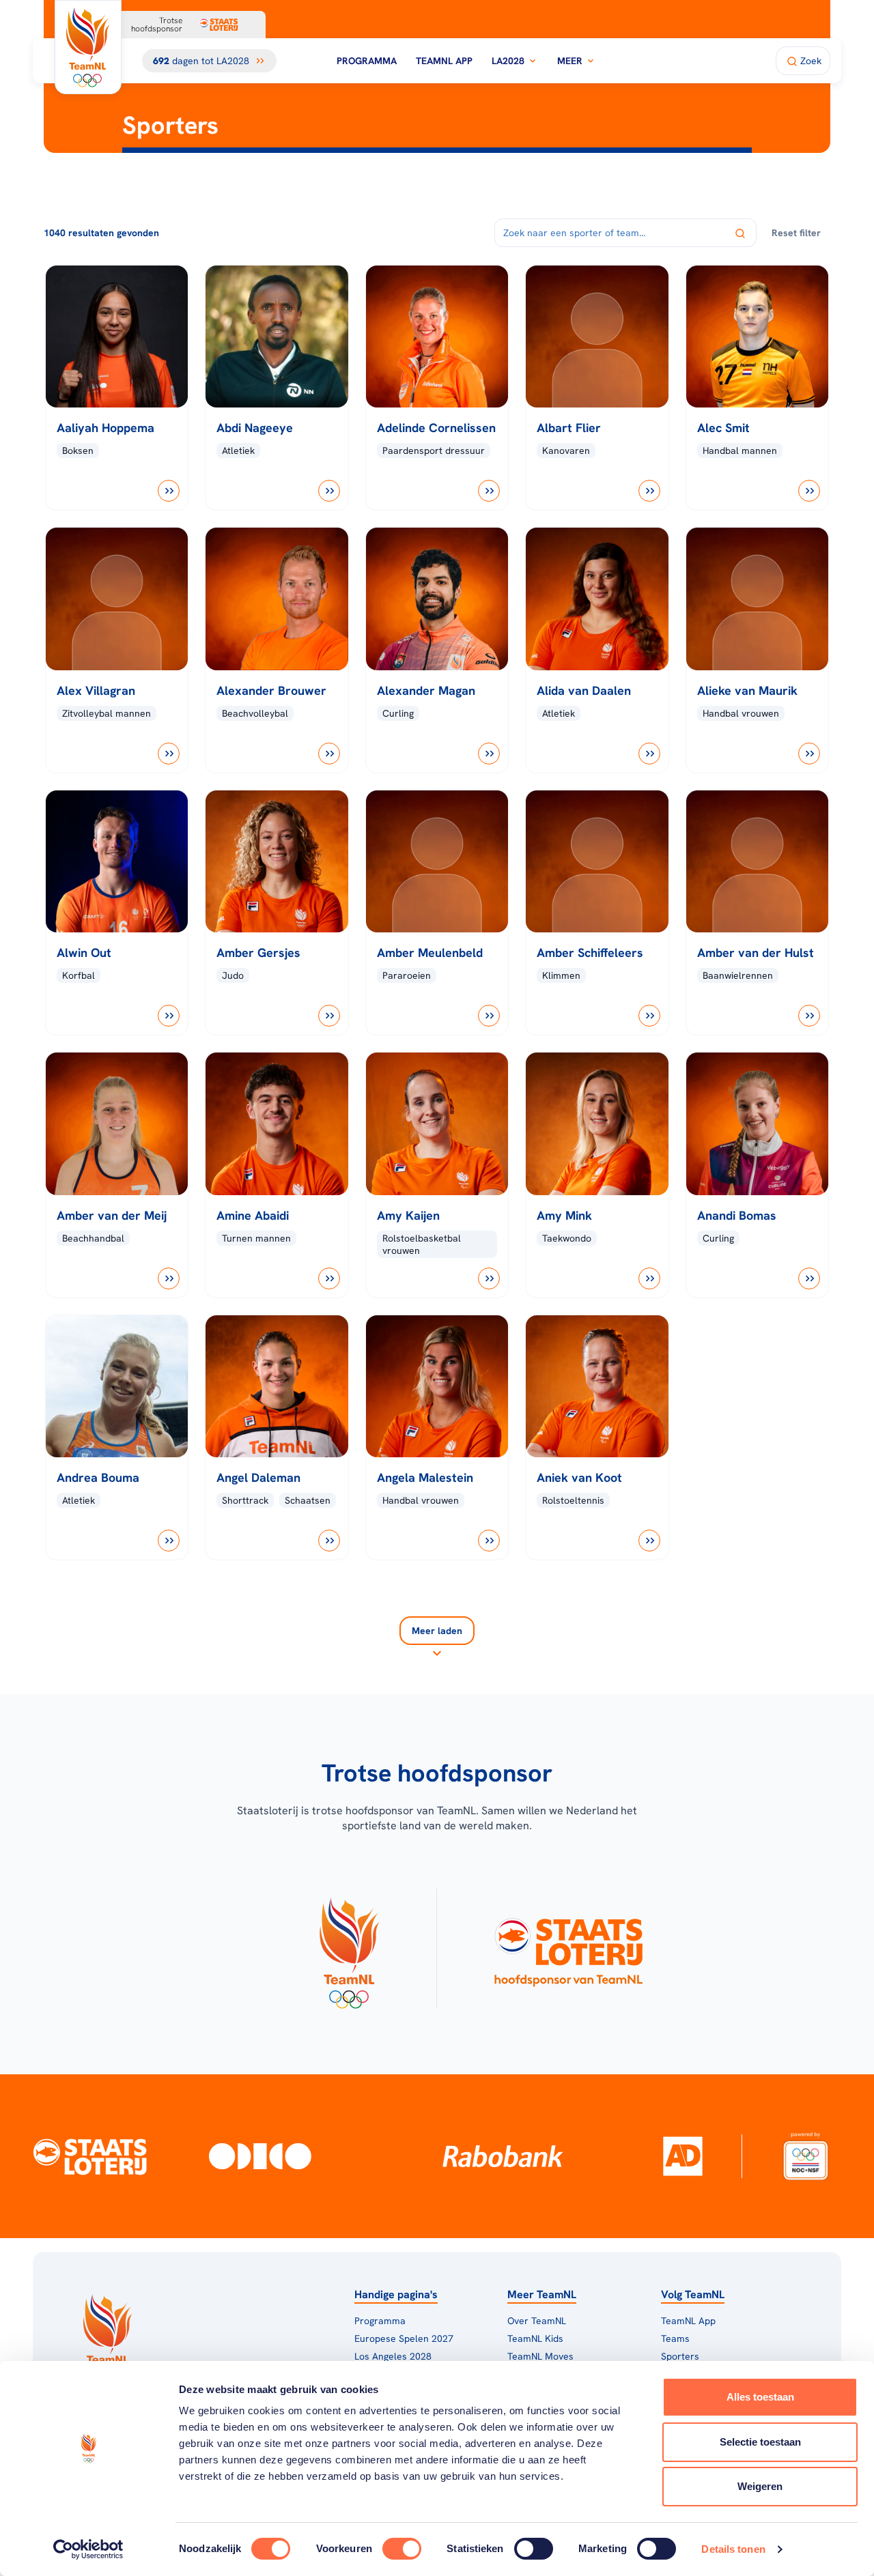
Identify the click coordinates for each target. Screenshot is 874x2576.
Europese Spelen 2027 (404, 2338)
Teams (675, 2338)
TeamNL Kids (535, 2338)
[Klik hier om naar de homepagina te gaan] (88, 47)
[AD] (683, 2156)
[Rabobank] (503, 2156)
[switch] (402, 2549)
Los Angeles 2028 (393, 2356)
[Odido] (260, 2156)
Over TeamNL (537, 2321)
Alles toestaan (760, 2397)
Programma (367, 61)
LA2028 (508, 61)
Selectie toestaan (760, 2442)
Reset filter (796, 233)
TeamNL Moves (540, 2356)
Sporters (680, 2356)
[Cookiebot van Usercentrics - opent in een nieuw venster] (88, 2549)
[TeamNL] (349, 1949)
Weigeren (760, 2486)
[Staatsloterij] (90, 2156)
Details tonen (733, 2549)
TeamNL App (444, 61)
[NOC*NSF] (805, 2156)
